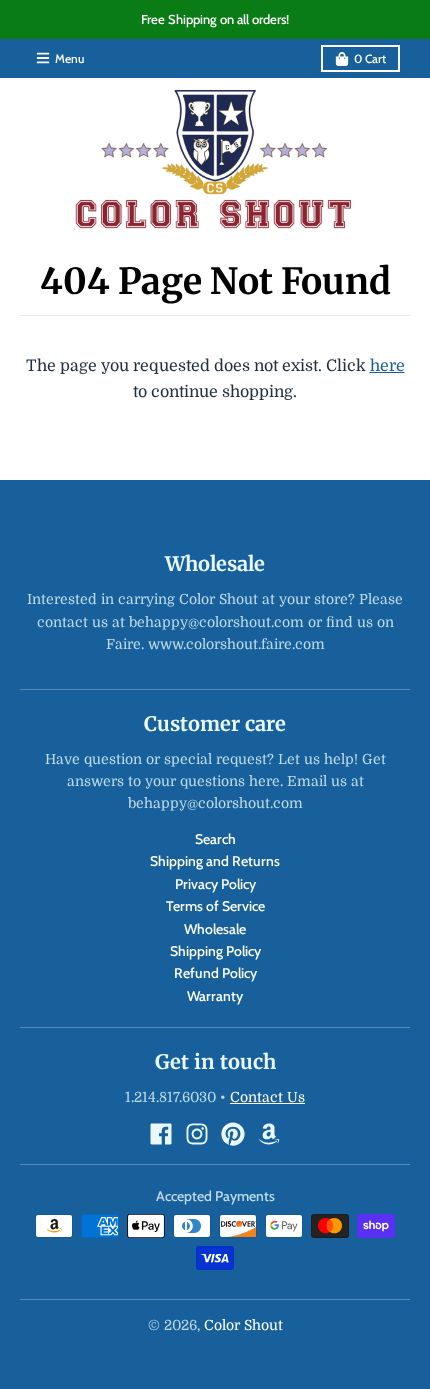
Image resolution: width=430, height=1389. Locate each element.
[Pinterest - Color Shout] (233, 1134)
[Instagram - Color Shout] (197, 1134)
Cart (370, 58)
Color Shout (243, 1325)
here (387, 366)
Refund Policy (215, 973)
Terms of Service (215, 906)
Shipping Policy (215, 951)
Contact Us (267, 1097)
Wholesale (215, 929)
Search (215, 839)
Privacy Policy (215, 884)
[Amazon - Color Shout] (269, 1134)
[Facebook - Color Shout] (161, 1134)
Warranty (215, 996)
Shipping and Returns (215, 861)
